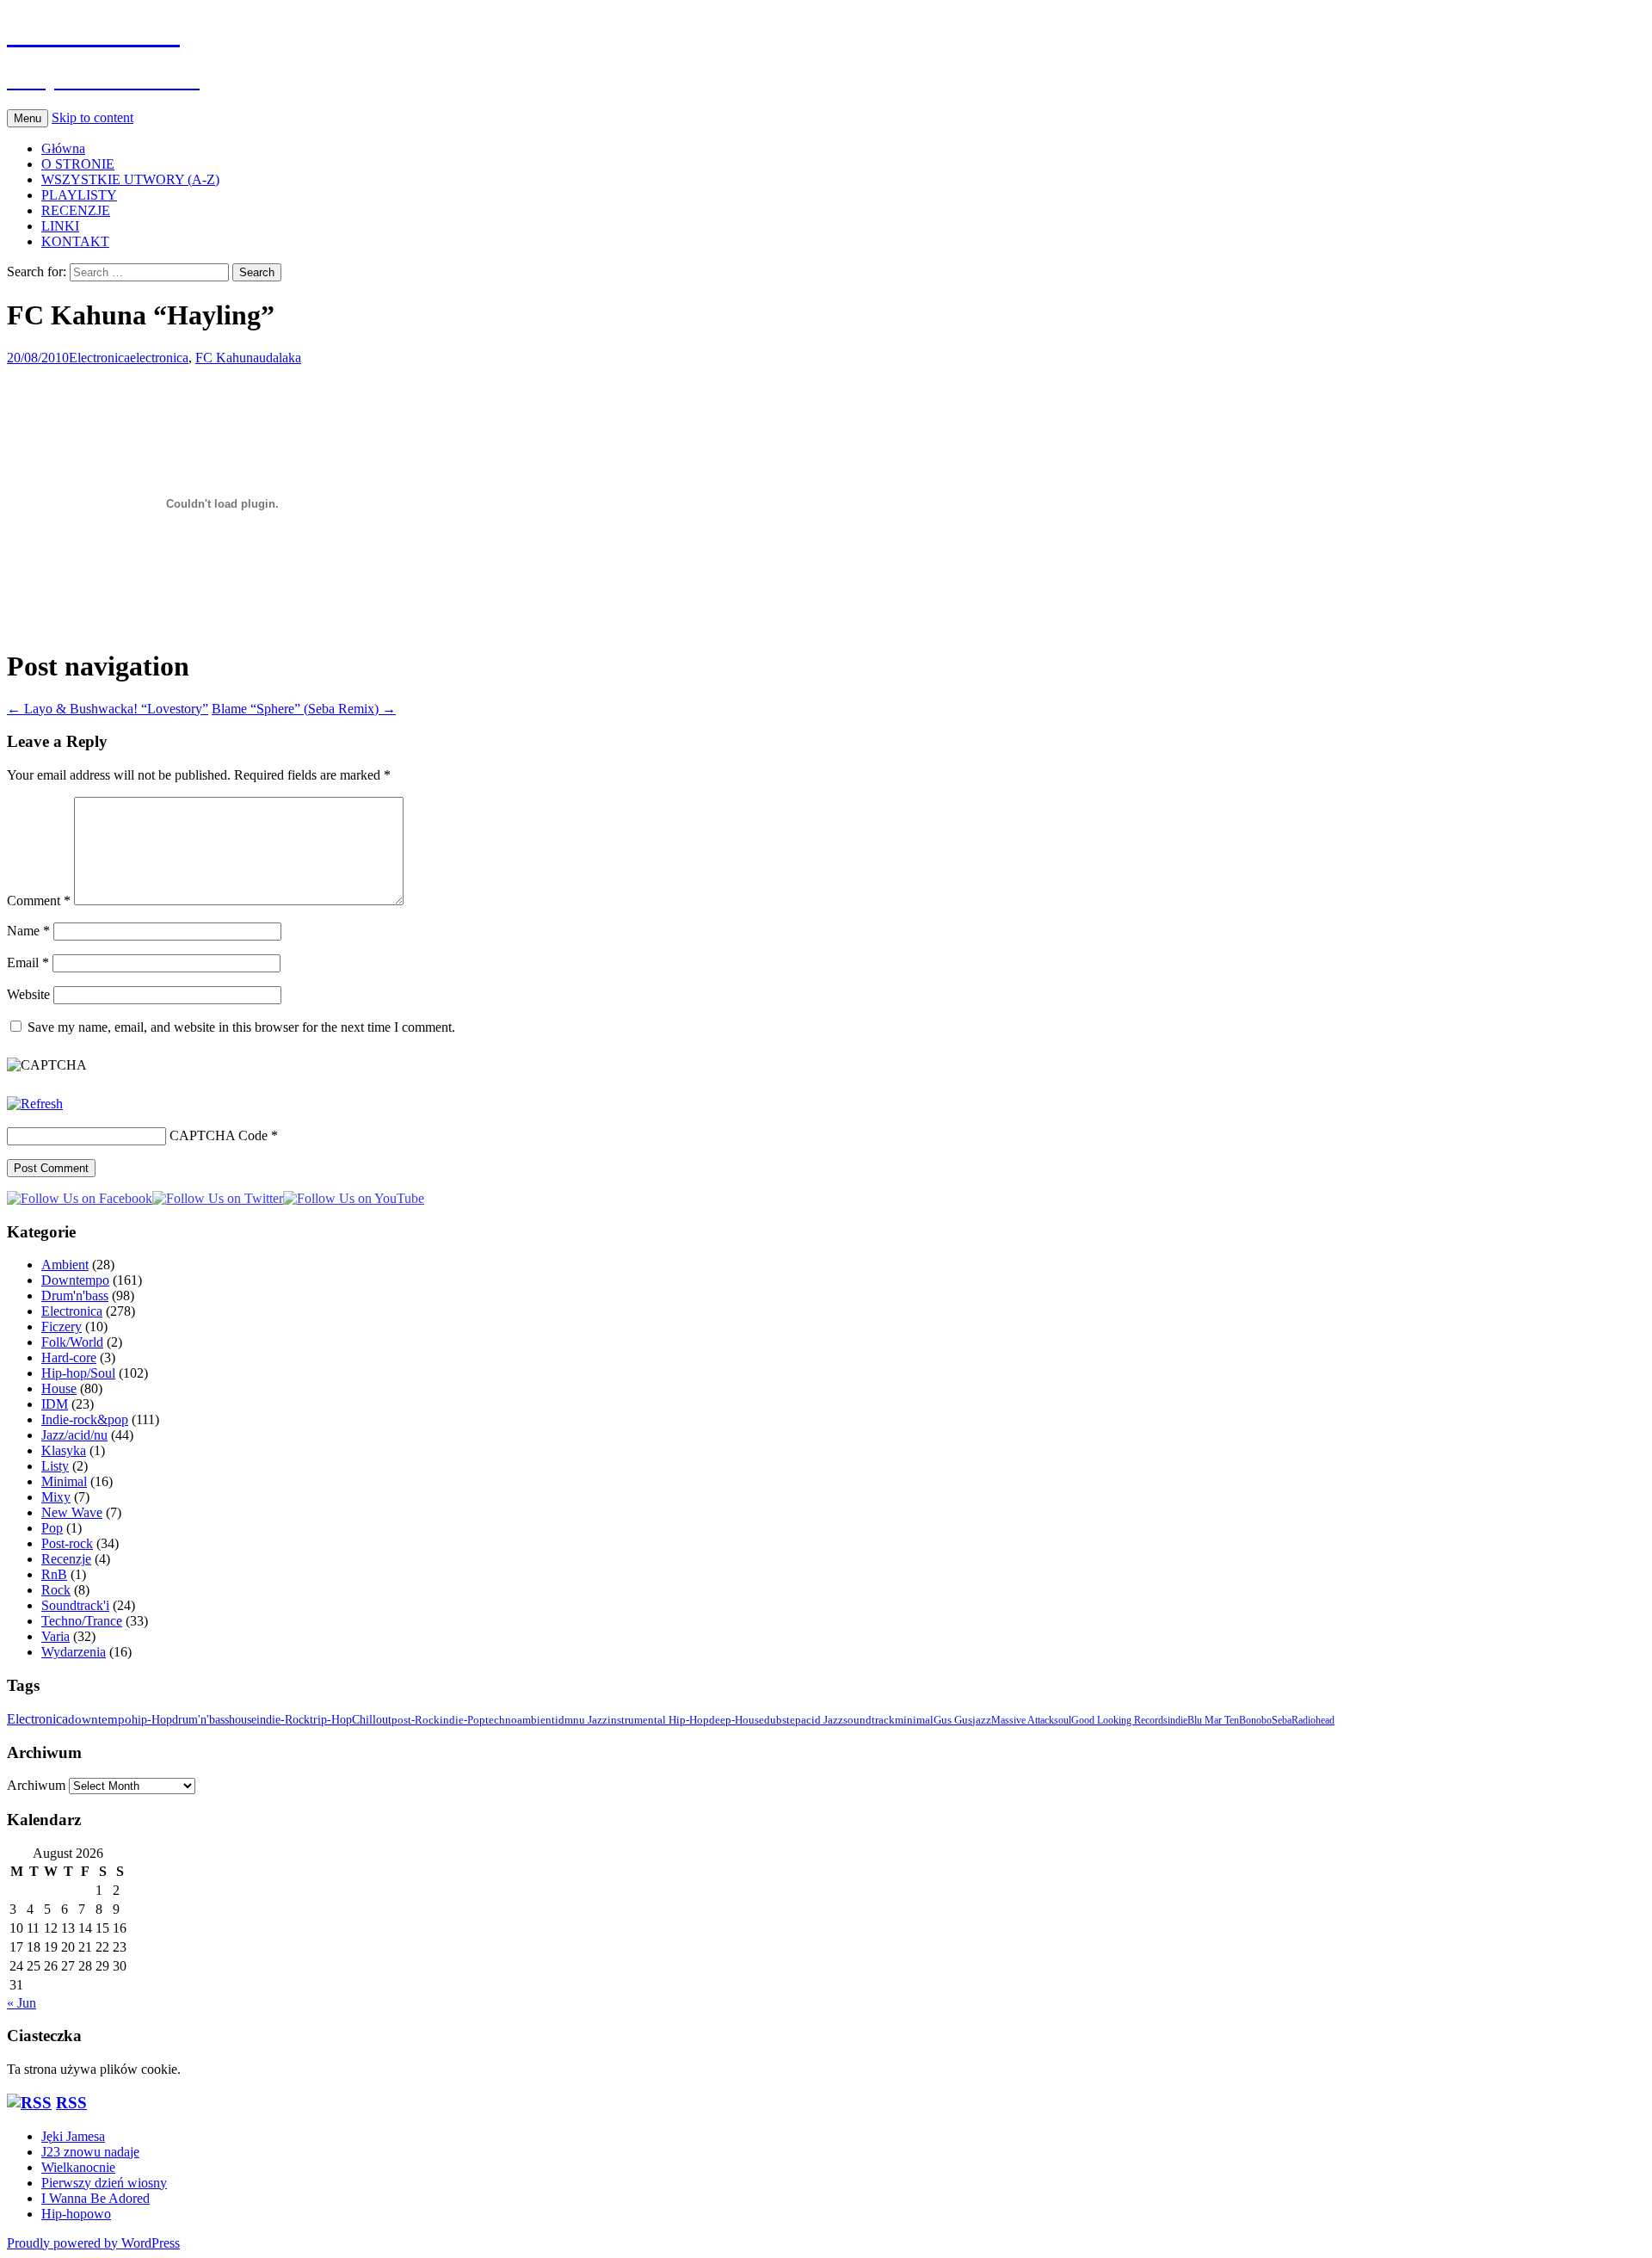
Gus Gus (953, 1720)
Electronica (99, 358)
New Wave (72, 1512)
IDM (55, 1404)
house (243, 1719)
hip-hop (152, 1719)
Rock (56, 1590)
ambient (536, 1720)
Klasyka (64, 1450)
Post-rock (67, 1543)
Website (28, 994)
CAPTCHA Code (219, 1135)
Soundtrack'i (75, 1605)
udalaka (280, 358)
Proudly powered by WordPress (93, 2243)
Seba (1282, 1720)
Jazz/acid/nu (74, 1435)
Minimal (64, 1481)
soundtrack (869, 1720)
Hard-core (69, 1357)
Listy (55, 1466)
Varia (55, 1636)
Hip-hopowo (76, 2214)
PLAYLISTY (79, 195)
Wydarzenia (74, 1652)
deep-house (737, 1720)
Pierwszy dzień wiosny (104, 2183)
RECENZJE (76, 210)
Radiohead (1313, 1720)
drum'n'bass (200, 1719)
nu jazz (590, 1720)
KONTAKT (75, 241)
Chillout (372, 1720)
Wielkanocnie (78, 2167)
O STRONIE (78, 164)
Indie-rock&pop (85, 1419)
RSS (71, 2103)
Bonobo (1255, 1720)
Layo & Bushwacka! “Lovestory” (108, 709)
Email (28, 962)
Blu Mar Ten (1213, 1720)
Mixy (56, 1497)
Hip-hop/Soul (78, 1373)
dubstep (783, 1720)
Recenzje (66, 1559)
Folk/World (72, 1342)
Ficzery (62, 1326)
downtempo (100, 1719)
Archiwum (36, 1785)
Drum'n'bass (75, 1296)
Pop (52, 1528)
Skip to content (92, 117)
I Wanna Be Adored (96, 2198)
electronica (159, 358)
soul (1063, 1720)
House (59, 1388)
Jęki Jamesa (73, 2136)
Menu (28, 118)
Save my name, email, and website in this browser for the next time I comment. (241, 1027)
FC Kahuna (227, 358)
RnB (54, 1574)
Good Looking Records (1119, 1720)
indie (1177, 1720)
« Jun (22, 2003)
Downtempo (75, 1280)
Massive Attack (1023, 1720)
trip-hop (331, 1720)
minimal (914, 1720)
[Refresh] (35, 1104)
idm (564, 1720)
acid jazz (822, 1720)
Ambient (65, 1265)
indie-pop (462, 1720)
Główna (63, 148)
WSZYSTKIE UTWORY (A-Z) (130, 179)
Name (28, 931)
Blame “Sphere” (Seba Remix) (304, 709)
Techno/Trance (82, 1621)
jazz (982, 1720)
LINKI (60, 226)
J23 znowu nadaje (90, 2152)
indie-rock (283, 1719)
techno (501, 1720)
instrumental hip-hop (658, 1720)
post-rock (416, 1720)
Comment (39, 901)
